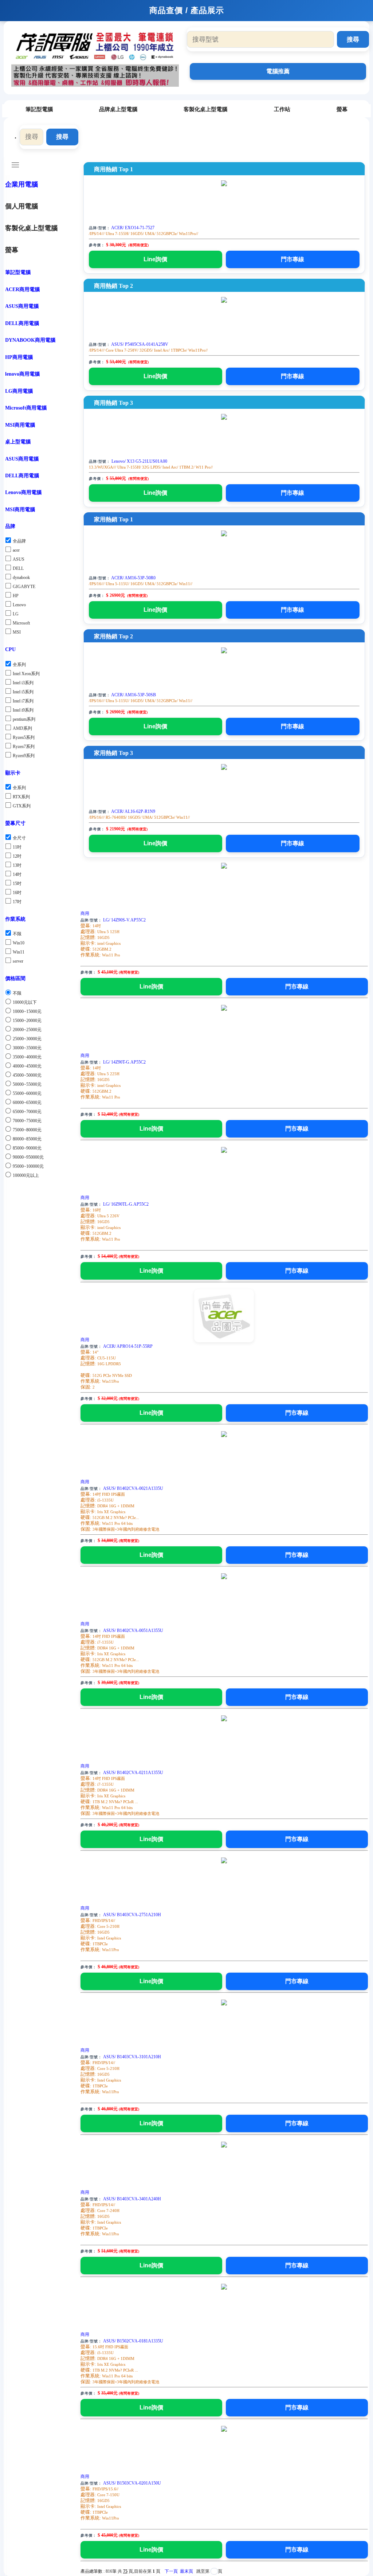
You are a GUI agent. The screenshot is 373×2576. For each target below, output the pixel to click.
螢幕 (342, 109)
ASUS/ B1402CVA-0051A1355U (133, 1630)
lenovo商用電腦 (22, 374)
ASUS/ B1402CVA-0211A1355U (133, 1773)
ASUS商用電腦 (22, 306)
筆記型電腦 (39, 109)
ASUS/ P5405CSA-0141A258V (140, 344)
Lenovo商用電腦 (23, 492)
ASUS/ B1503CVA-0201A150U (132, 2483)
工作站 (282, 109)
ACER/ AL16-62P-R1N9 (133, 811)
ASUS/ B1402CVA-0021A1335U (133, 1488)
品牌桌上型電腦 (118, 109)
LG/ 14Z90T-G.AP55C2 (124, 1062)
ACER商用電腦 (22, 289)
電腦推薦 (278, 71)
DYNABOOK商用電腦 (30, 340)
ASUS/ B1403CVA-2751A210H (132, 1915)
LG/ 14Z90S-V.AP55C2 (124, 920)
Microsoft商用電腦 (26, 408)
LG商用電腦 (19, 391)
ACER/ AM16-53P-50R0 (133, 578)
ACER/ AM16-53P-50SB (134, 695)
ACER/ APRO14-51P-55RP (128, 1346)
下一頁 (171, 2571)
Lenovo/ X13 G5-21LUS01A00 (139, 461)
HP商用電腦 (19, 357)
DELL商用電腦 (22, 323)
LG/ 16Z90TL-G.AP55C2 (126, 1204)
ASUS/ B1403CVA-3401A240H (132, 2199)
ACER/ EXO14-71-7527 (133, 228)
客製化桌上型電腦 (205, 109)
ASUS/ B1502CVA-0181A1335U (133, 2341)
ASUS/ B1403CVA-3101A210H (132, 2057)
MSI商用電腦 (20, 425)
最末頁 (186, 2571)
